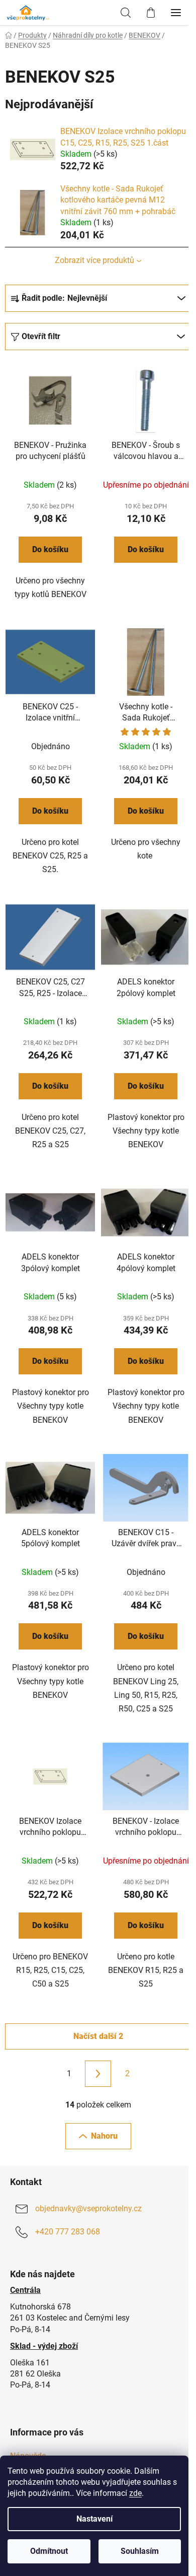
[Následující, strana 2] (98, 2074)
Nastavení (94, 2519)
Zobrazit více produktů (94, 260)
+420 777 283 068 (68, 2232)
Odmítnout (49, 2551)
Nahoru (104, 2136)
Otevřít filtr (41, 336)
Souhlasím (140, 2551)
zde (135, 2493)
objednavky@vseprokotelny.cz (88, 2209)
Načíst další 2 (98, 2036)
